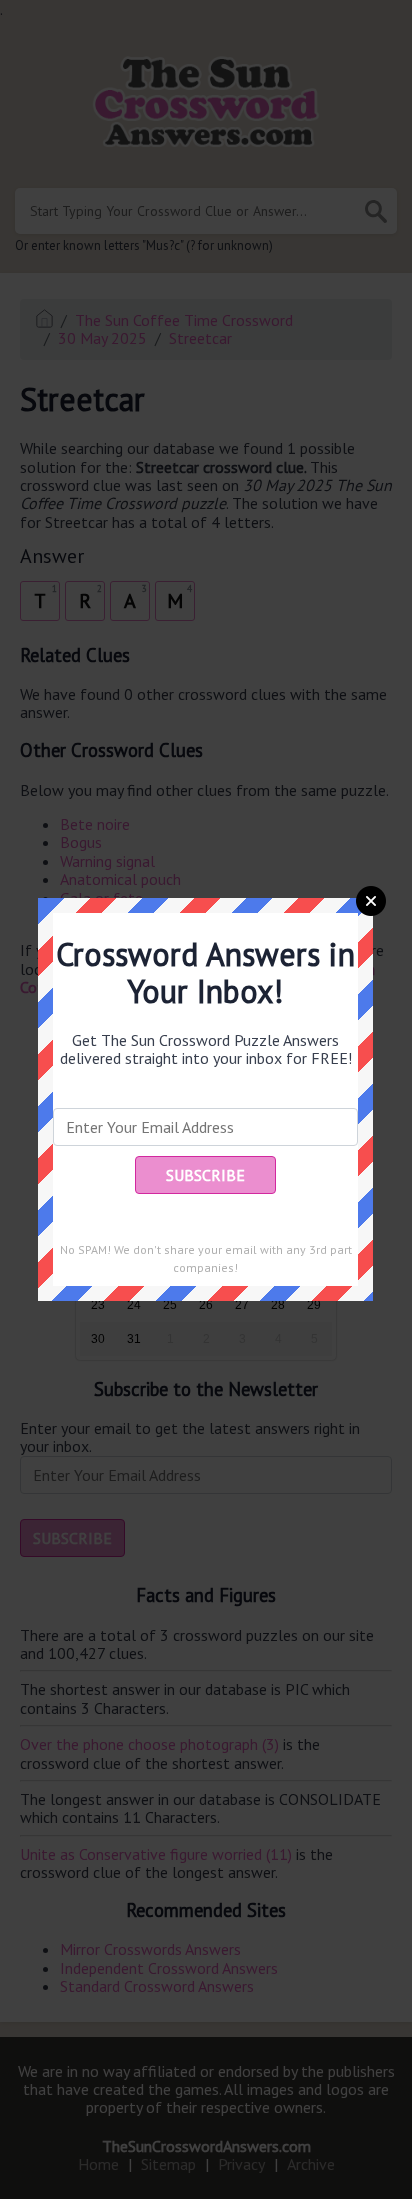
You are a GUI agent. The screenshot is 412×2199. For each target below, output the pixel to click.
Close (371, 901)
